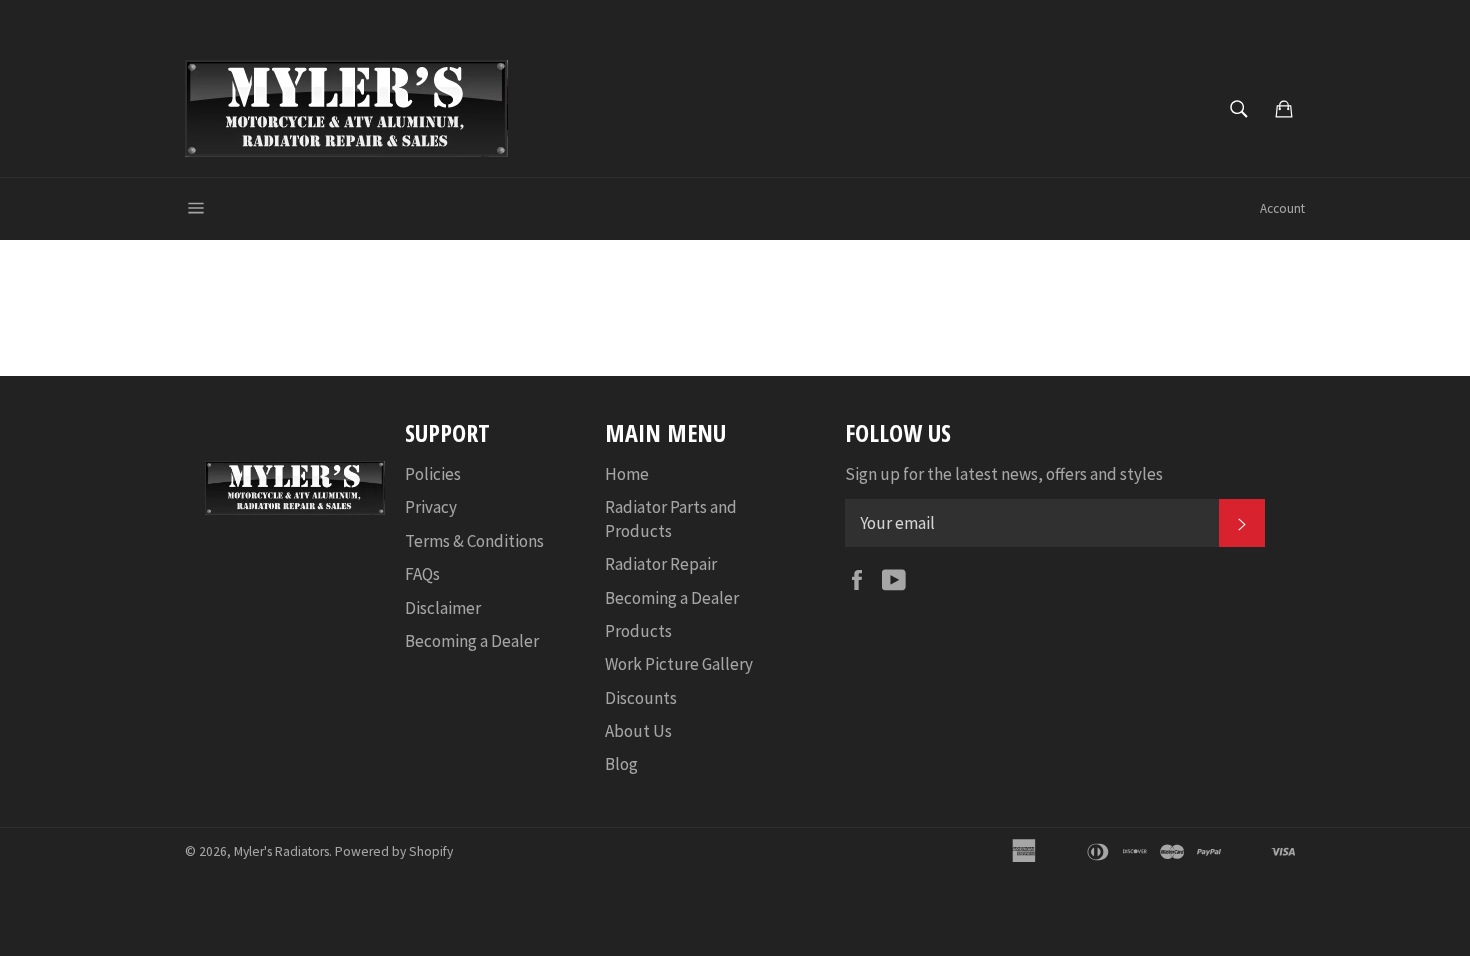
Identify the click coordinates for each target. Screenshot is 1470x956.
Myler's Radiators (281, 851)
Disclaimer (443, 608)
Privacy (431, 507)
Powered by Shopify (394, 851)
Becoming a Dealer (472, 641)
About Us (638, 731)
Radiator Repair (661, 564)
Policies (433, 474)
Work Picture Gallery (679, 664)
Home (627, 474)
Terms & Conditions (474, 541)
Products (638, 631)
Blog (621, 764)
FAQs (422, 574)
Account (1282, 208)
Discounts (641, 698)
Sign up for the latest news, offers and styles (1004, 474)
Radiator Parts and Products (671, 518)
